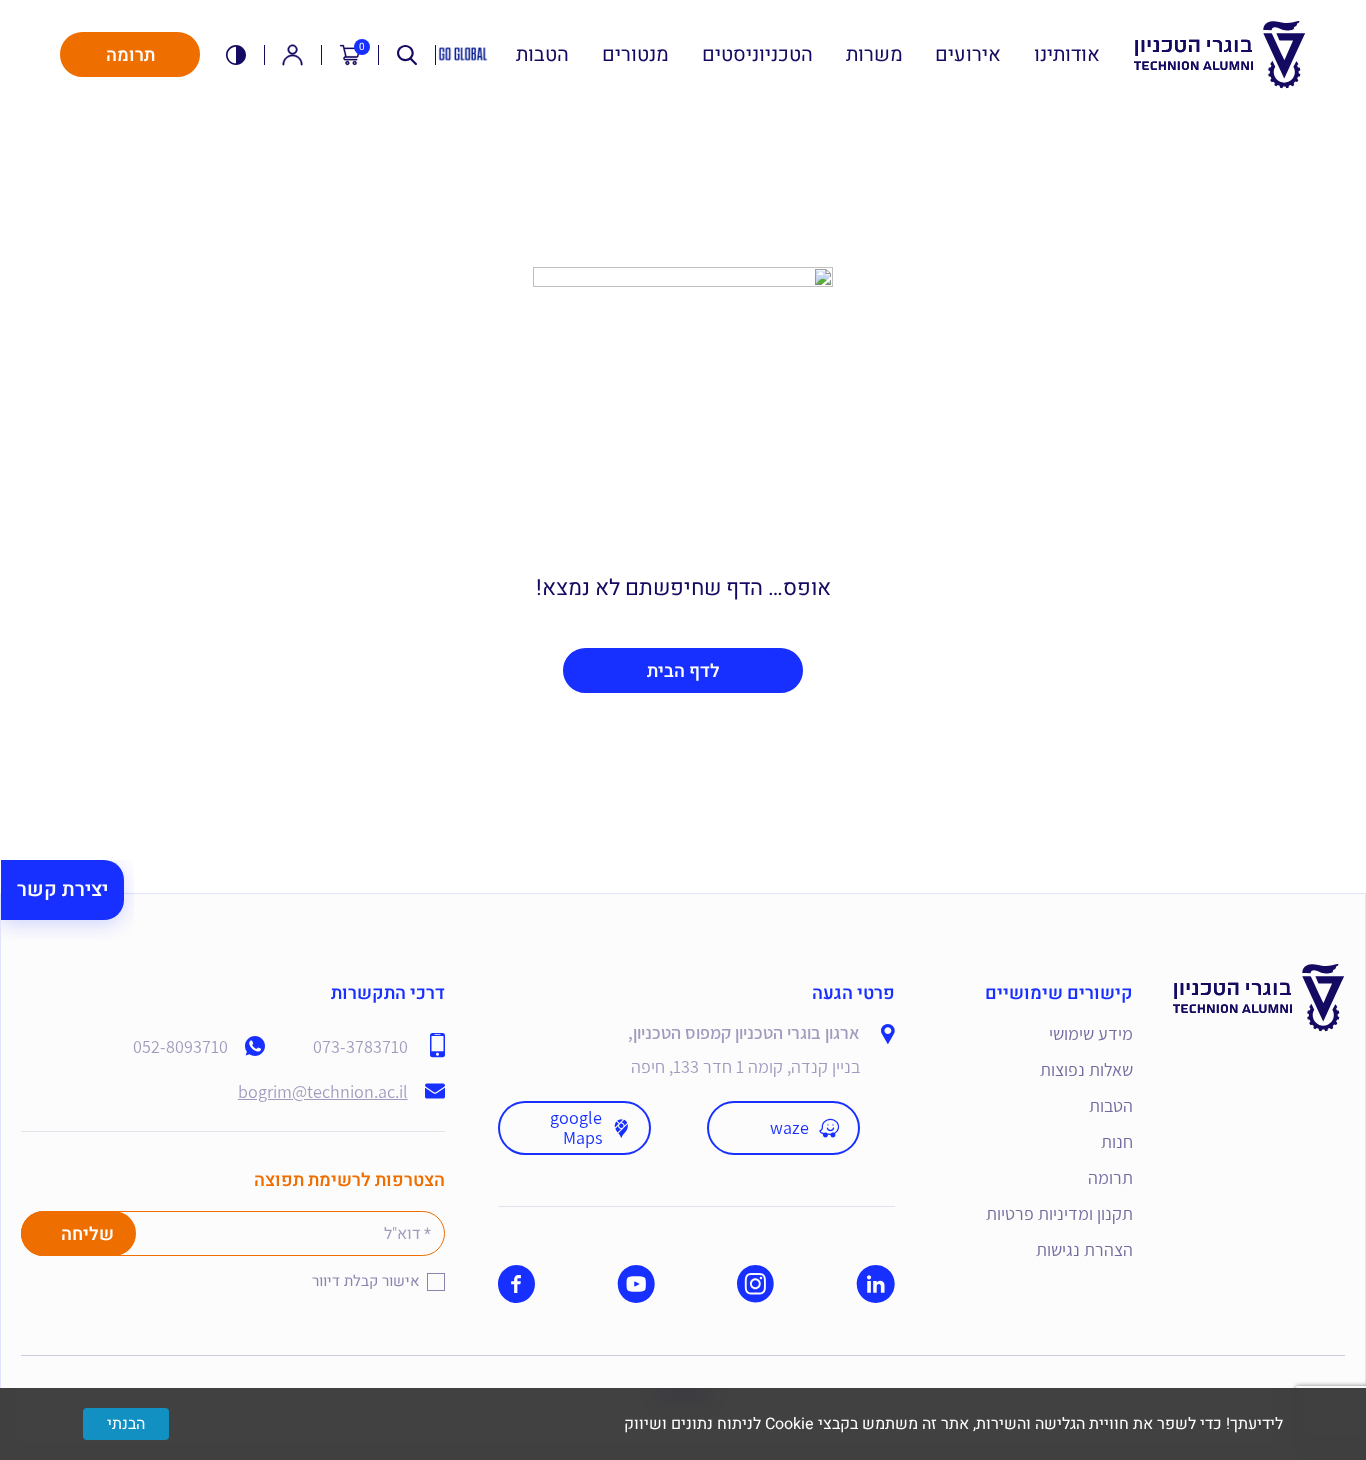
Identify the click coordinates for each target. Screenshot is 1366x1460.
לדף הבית (683, 671)
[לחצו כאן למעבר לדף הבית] (1259, 978)
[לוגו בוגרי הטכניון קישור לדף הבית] (1220, 55)
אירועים (968, 55)
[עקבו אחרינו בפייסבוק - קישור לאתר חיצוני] (516, 1284)
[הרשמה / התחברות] (292, 54)
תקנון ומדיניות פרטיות (1059, 1213)
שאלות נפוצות (1086, 1069)
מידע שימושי (1091, 1033)
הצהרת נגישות (1084, 1249)
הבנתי (126, 1424)
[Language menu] (463, 55)
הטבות (542, 55)
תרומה (130, 55)
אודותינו (1067, 55)
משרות (874, 55)
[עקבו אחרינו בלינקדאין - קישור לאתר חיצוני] (875, 1284)
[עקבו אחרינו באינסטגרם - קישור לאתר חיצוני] (755, 1284)
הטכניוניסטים (757, 55)
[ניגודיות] (236, 54)
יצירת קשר (62, 889)
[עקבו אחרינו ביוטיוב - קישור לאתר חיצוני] (636, 1284)
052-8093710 (180, 1047)
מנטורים (635, 55)
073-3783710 (360, 1047)
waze (789, 1127)
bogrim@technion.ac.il (323, 1092)
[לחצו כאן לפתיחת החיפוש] (406, 54)
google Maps (576, 1127)
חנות (1117, 1141)
